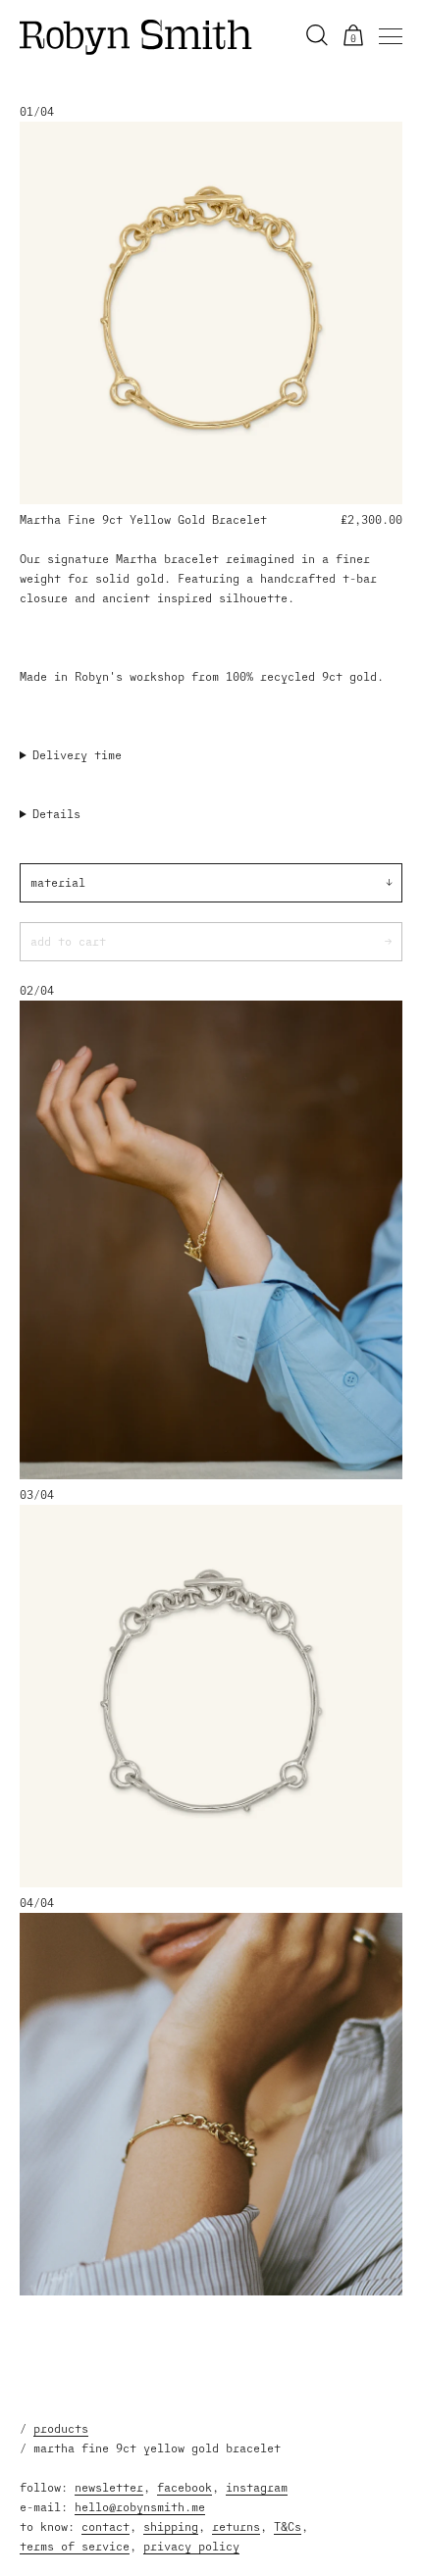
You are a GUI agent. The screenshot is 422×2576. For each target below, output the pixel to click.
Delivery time (77, 755)
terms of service (75, 2546)
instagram (257, 2487)
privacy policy (191, 2546)
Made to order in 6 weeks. (105, 756)
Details (56, 814)
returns (236, 2526)
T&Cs (288, 2526)
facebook (185, 2487)
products (61, 2428)
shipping (171, 2526)
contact (105, 2526)
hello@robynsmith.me (140, 2507)
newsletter (109, 2487)
